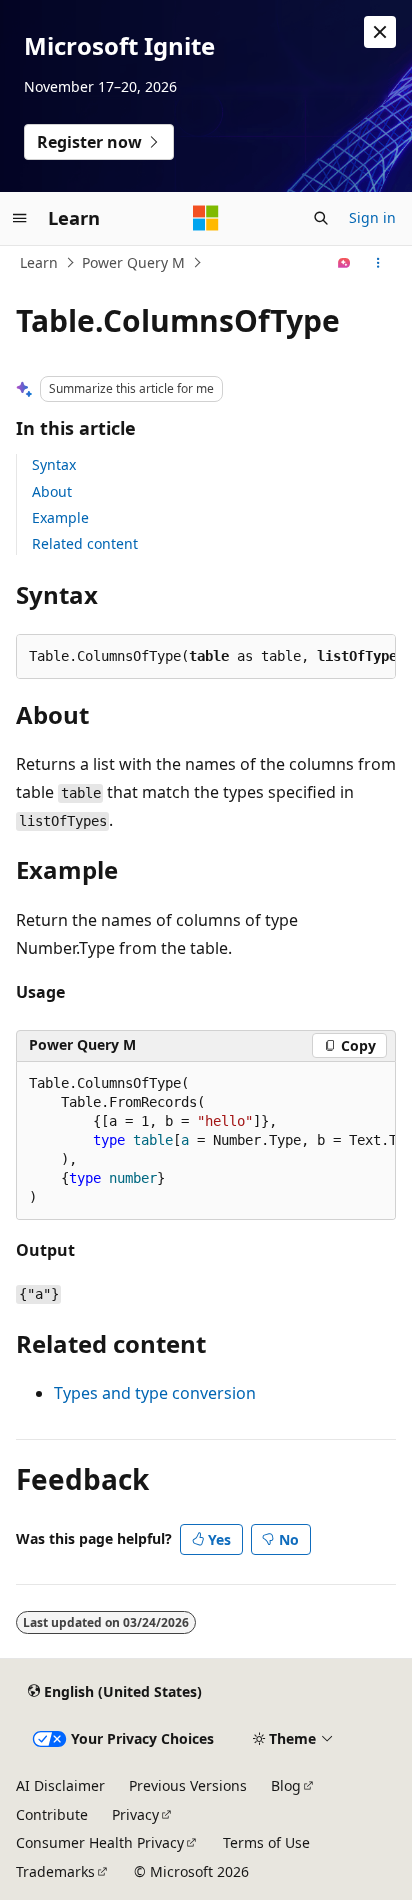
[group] (206, 1141)
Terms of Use (266, 1842)
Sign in (372, 217)
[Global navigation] (20, 218)
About (52, 491)
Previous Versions (188, 1785)
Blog (286, 1785)
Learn (39, 262)
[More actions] (378, 263)
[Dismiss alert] (380, 32)
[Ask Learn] (344, 263)
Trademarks (55, 1871)
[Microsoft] (206, 218)
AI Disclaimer (60, 1785)
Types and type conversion (155, 1393)
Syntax (54, 464)
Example (60, 517)
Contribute (52, 1814)
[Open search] (321, 218)
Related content (85, 543)
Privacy (135, 1814)
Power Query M (133, 262)
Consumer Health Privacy (100, 1842)
